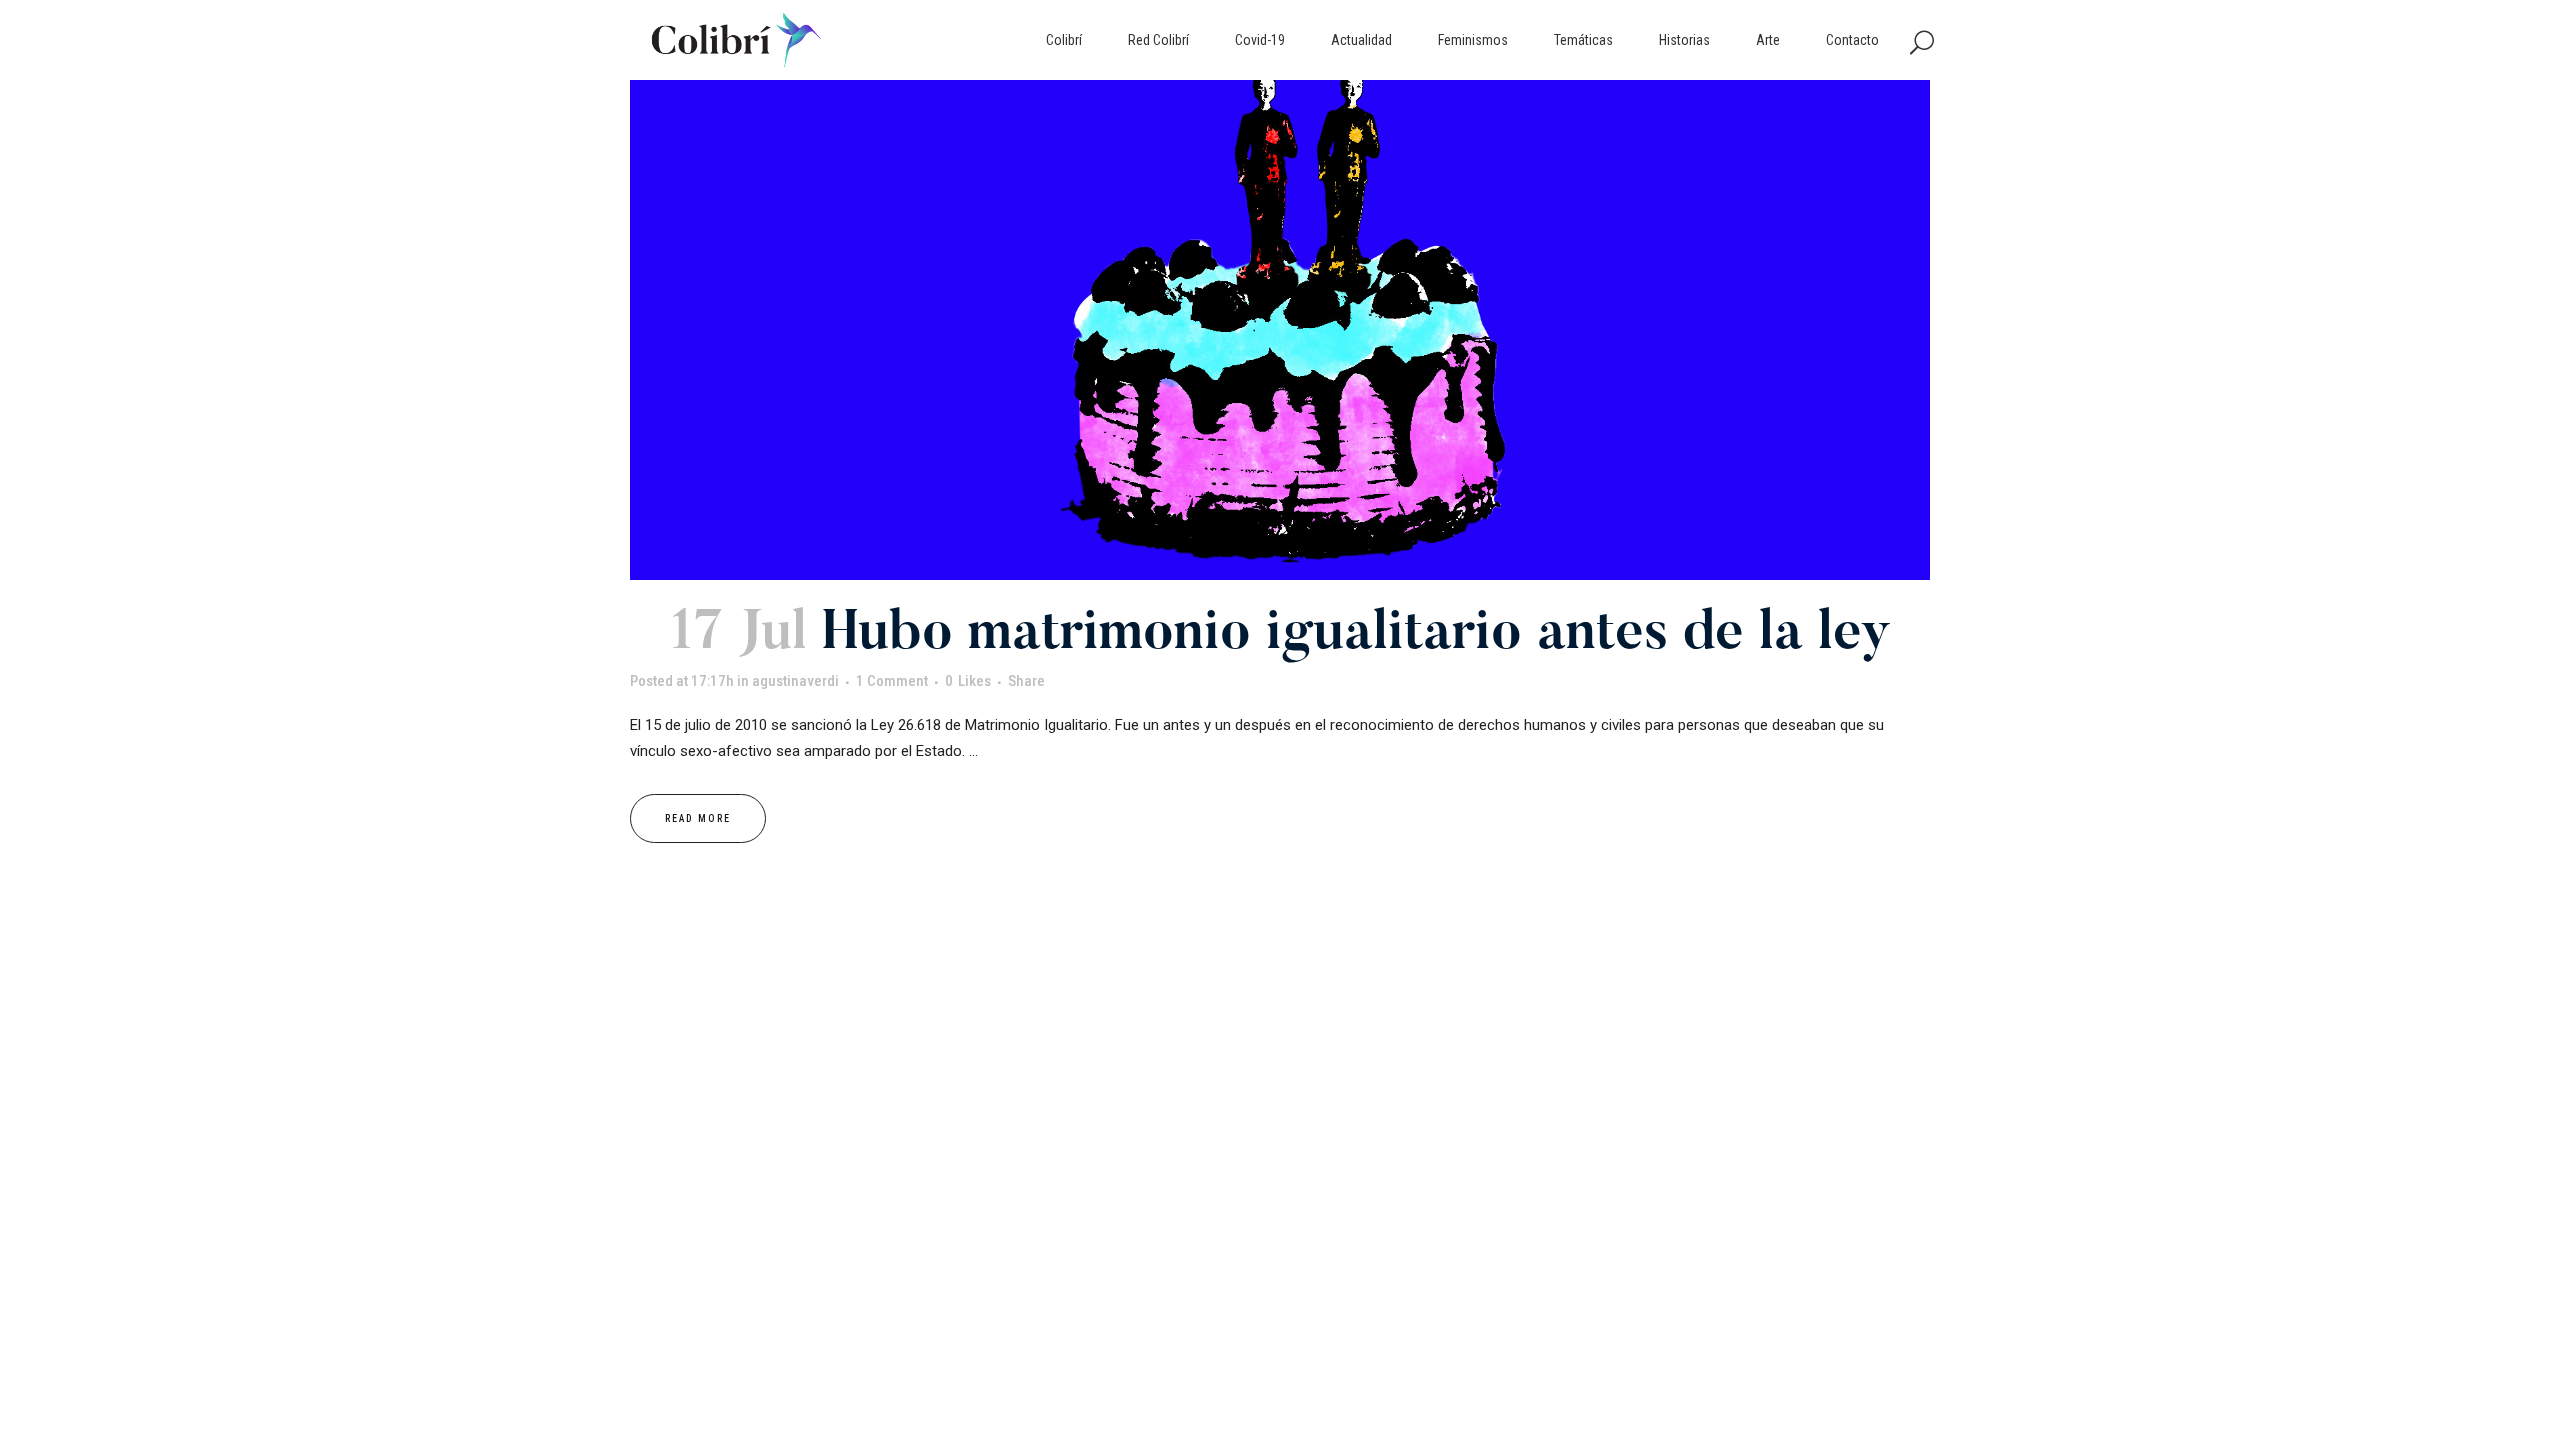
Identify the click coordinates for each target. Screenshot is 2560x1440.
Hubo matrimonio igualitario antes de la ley (1356, 635)
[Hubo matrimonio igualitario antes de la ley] (1280, 330)
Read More (698, 818)
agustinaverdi (795, 681)
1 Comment (892, 681)
